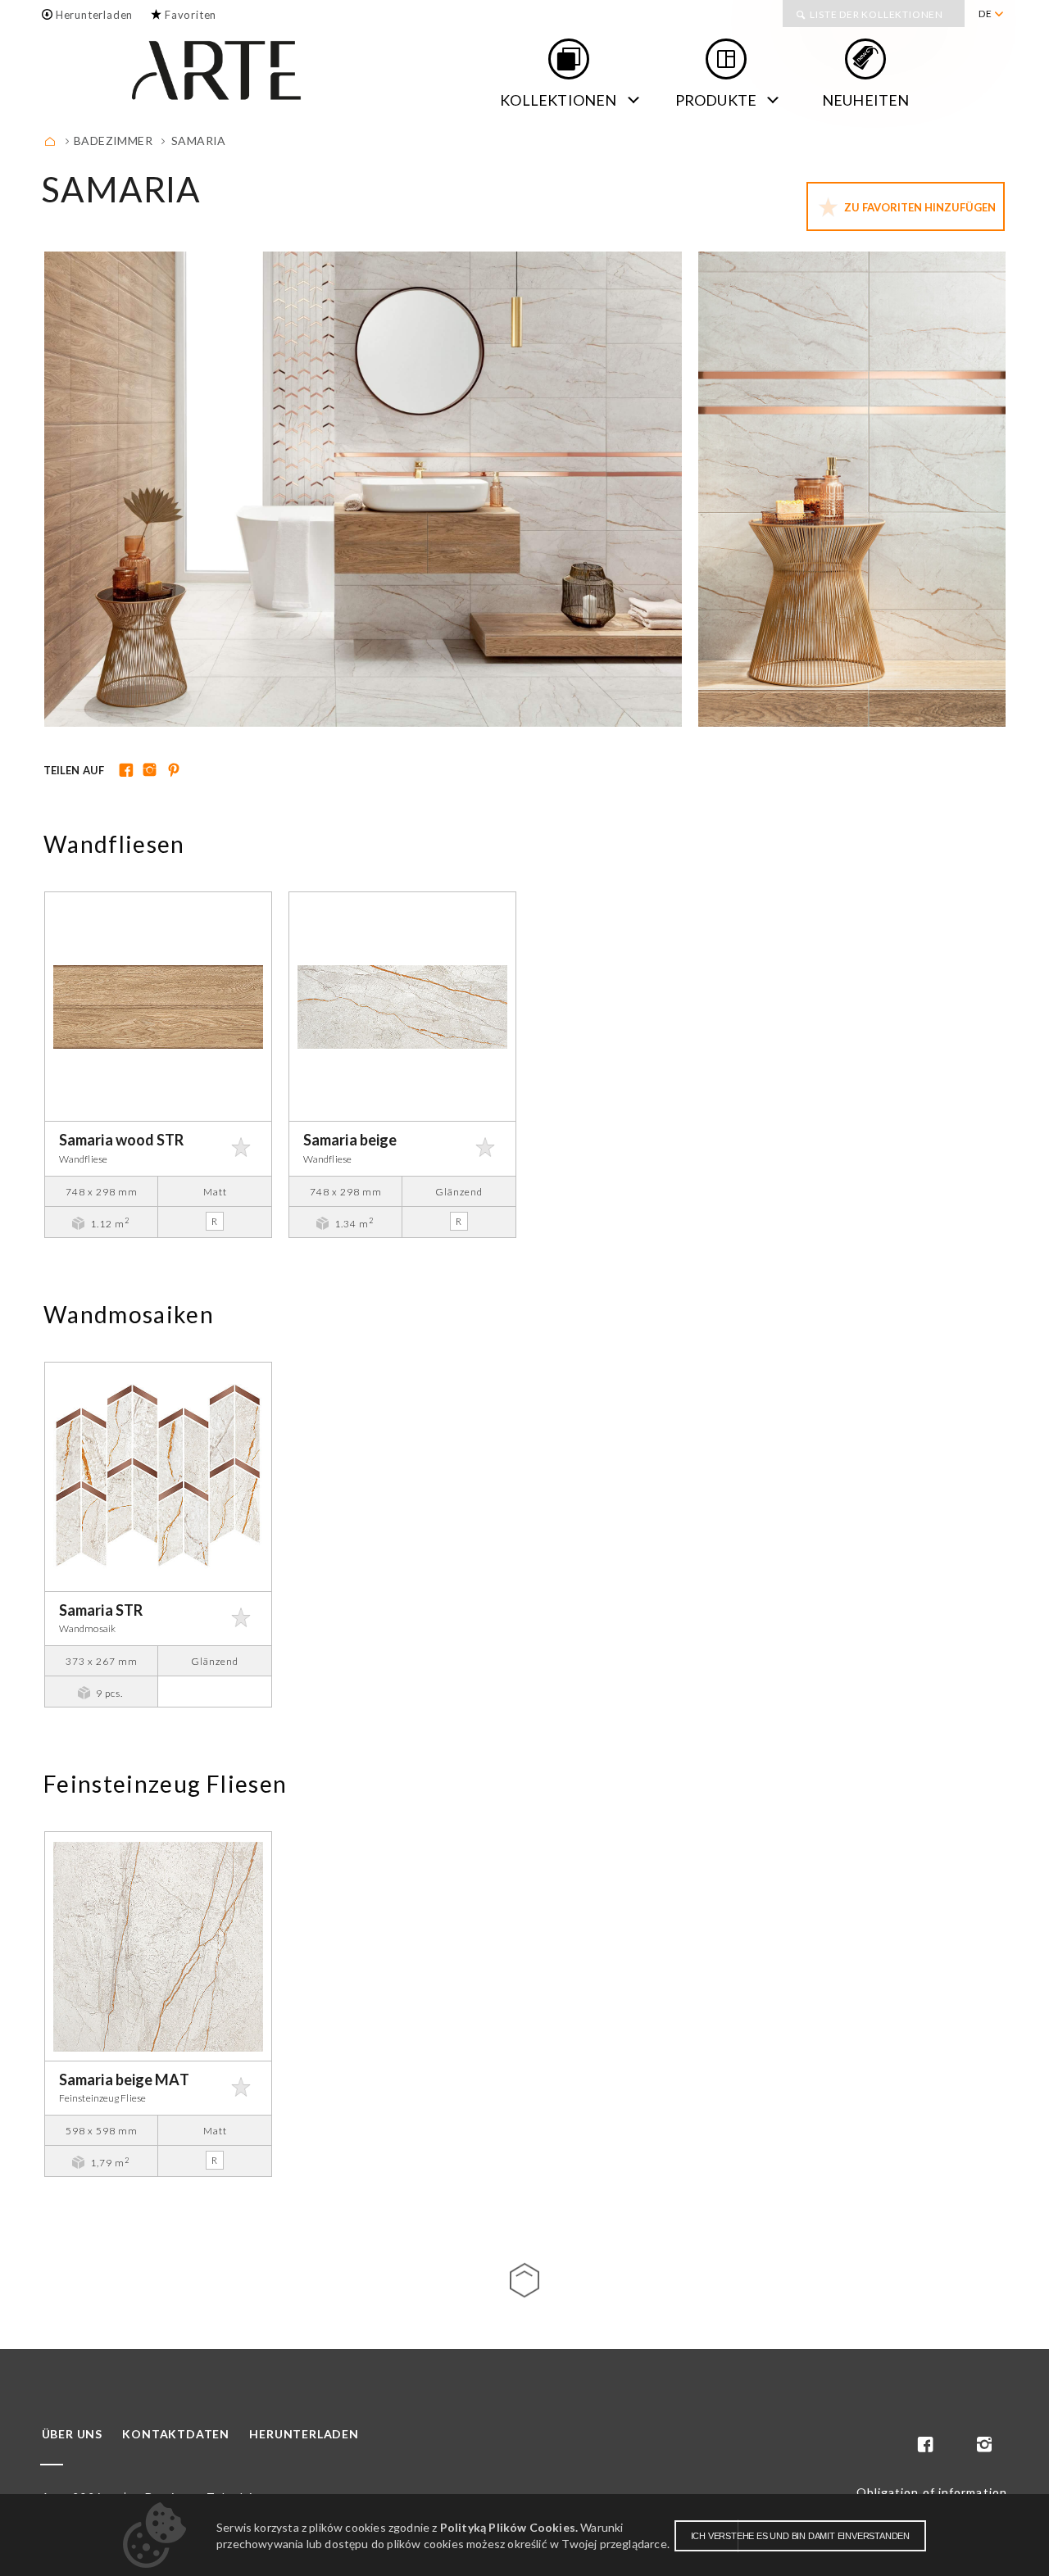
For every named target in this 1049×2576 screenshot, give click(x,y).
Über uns (72, 2434)
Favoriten (191, 15)
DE (985, 14)
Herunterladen (94, 15)
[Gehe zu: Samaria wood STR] (158, 1007)
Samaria (199, 141)
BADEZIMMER (113, 141)
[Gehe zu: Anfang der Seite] (524, 2280)
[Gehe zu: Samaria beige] (402, 1007)
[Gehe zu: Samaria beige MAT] (158, 1946)
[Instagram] (148, 771)
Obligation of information (932, 2492)
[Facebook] (124, 771)
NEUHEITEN (866, 100)
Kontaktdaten (176, 2434)
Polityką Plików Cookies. (509, 2527)
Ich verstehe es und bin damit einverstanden (800, 2536)
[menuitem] (990, 14)
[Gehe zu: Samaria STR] (158, 1477)
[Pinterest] (172, 771)
